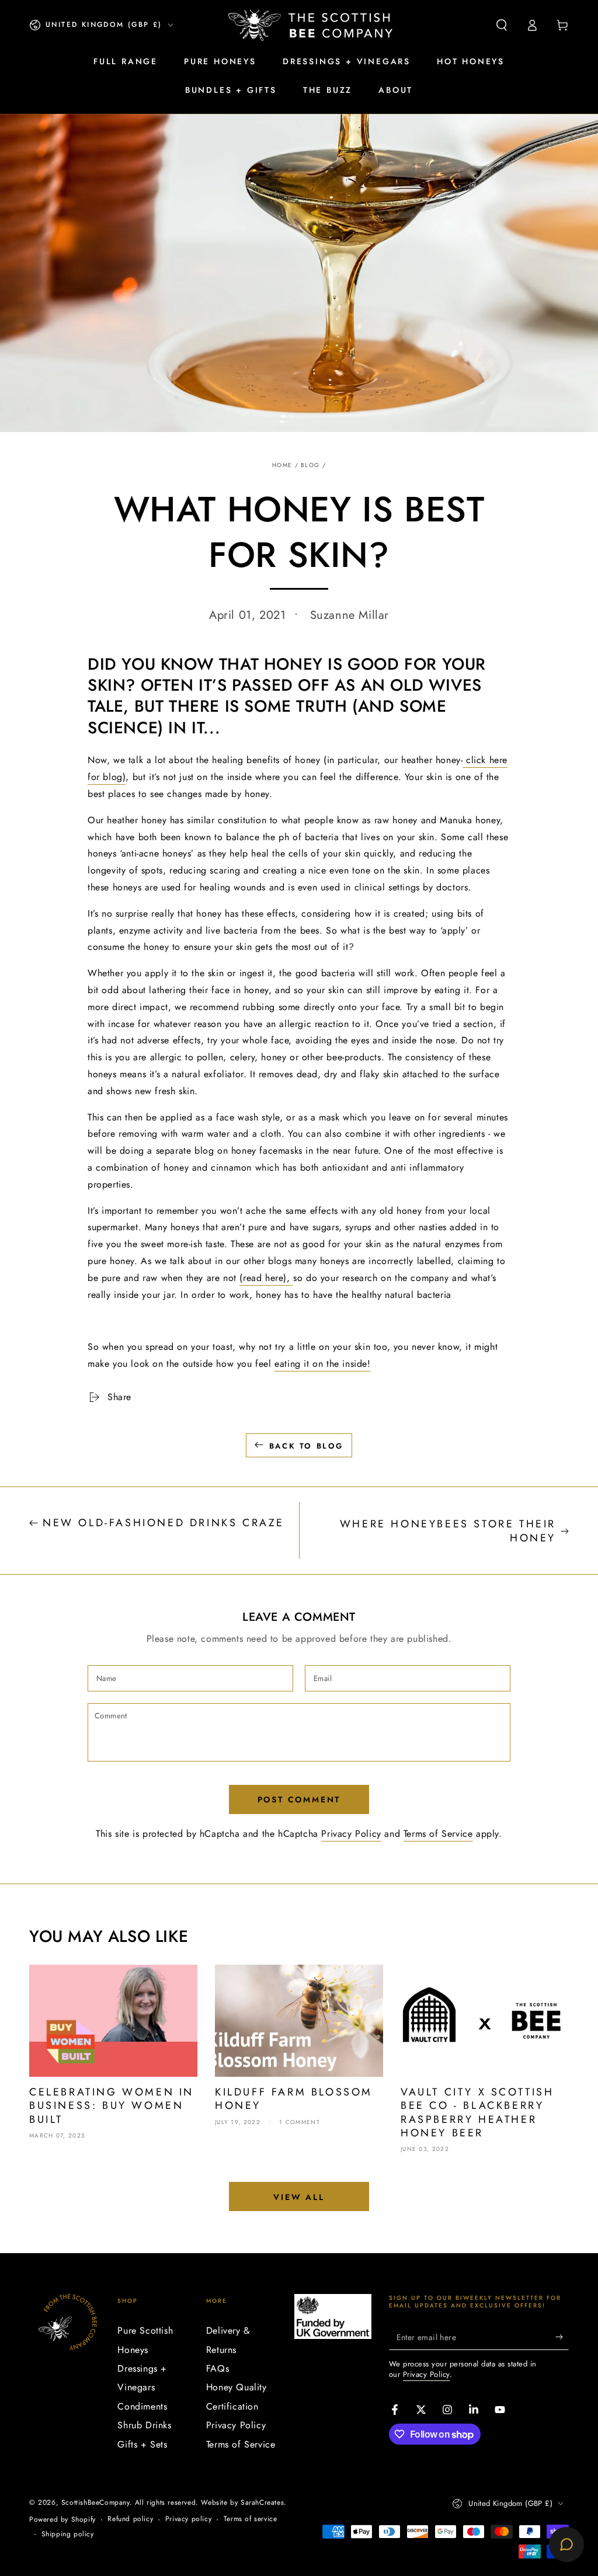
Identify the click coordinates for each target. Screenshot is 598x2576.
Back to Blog (306, 1446)
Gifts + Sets (142, 2444)
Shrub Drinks (144, 2425)
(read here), (266, 1278)
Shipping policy (68, 2534)
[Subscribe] (562, 2337)
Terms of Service (438, 1834)
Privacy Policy (351, 1834)
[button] (502, 25)
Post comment (299, 1799)
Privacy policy (188, 2519)
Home (282, 465)
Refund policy (130, 2519)
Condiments (142, 2406)
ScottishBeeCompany (95, 2502)
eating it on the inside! (322, 1364)
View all (299, 2197)
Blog (310, 465)
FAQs (218, 2368)
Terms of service (251, 2519)
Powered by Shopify (62, 2520)
